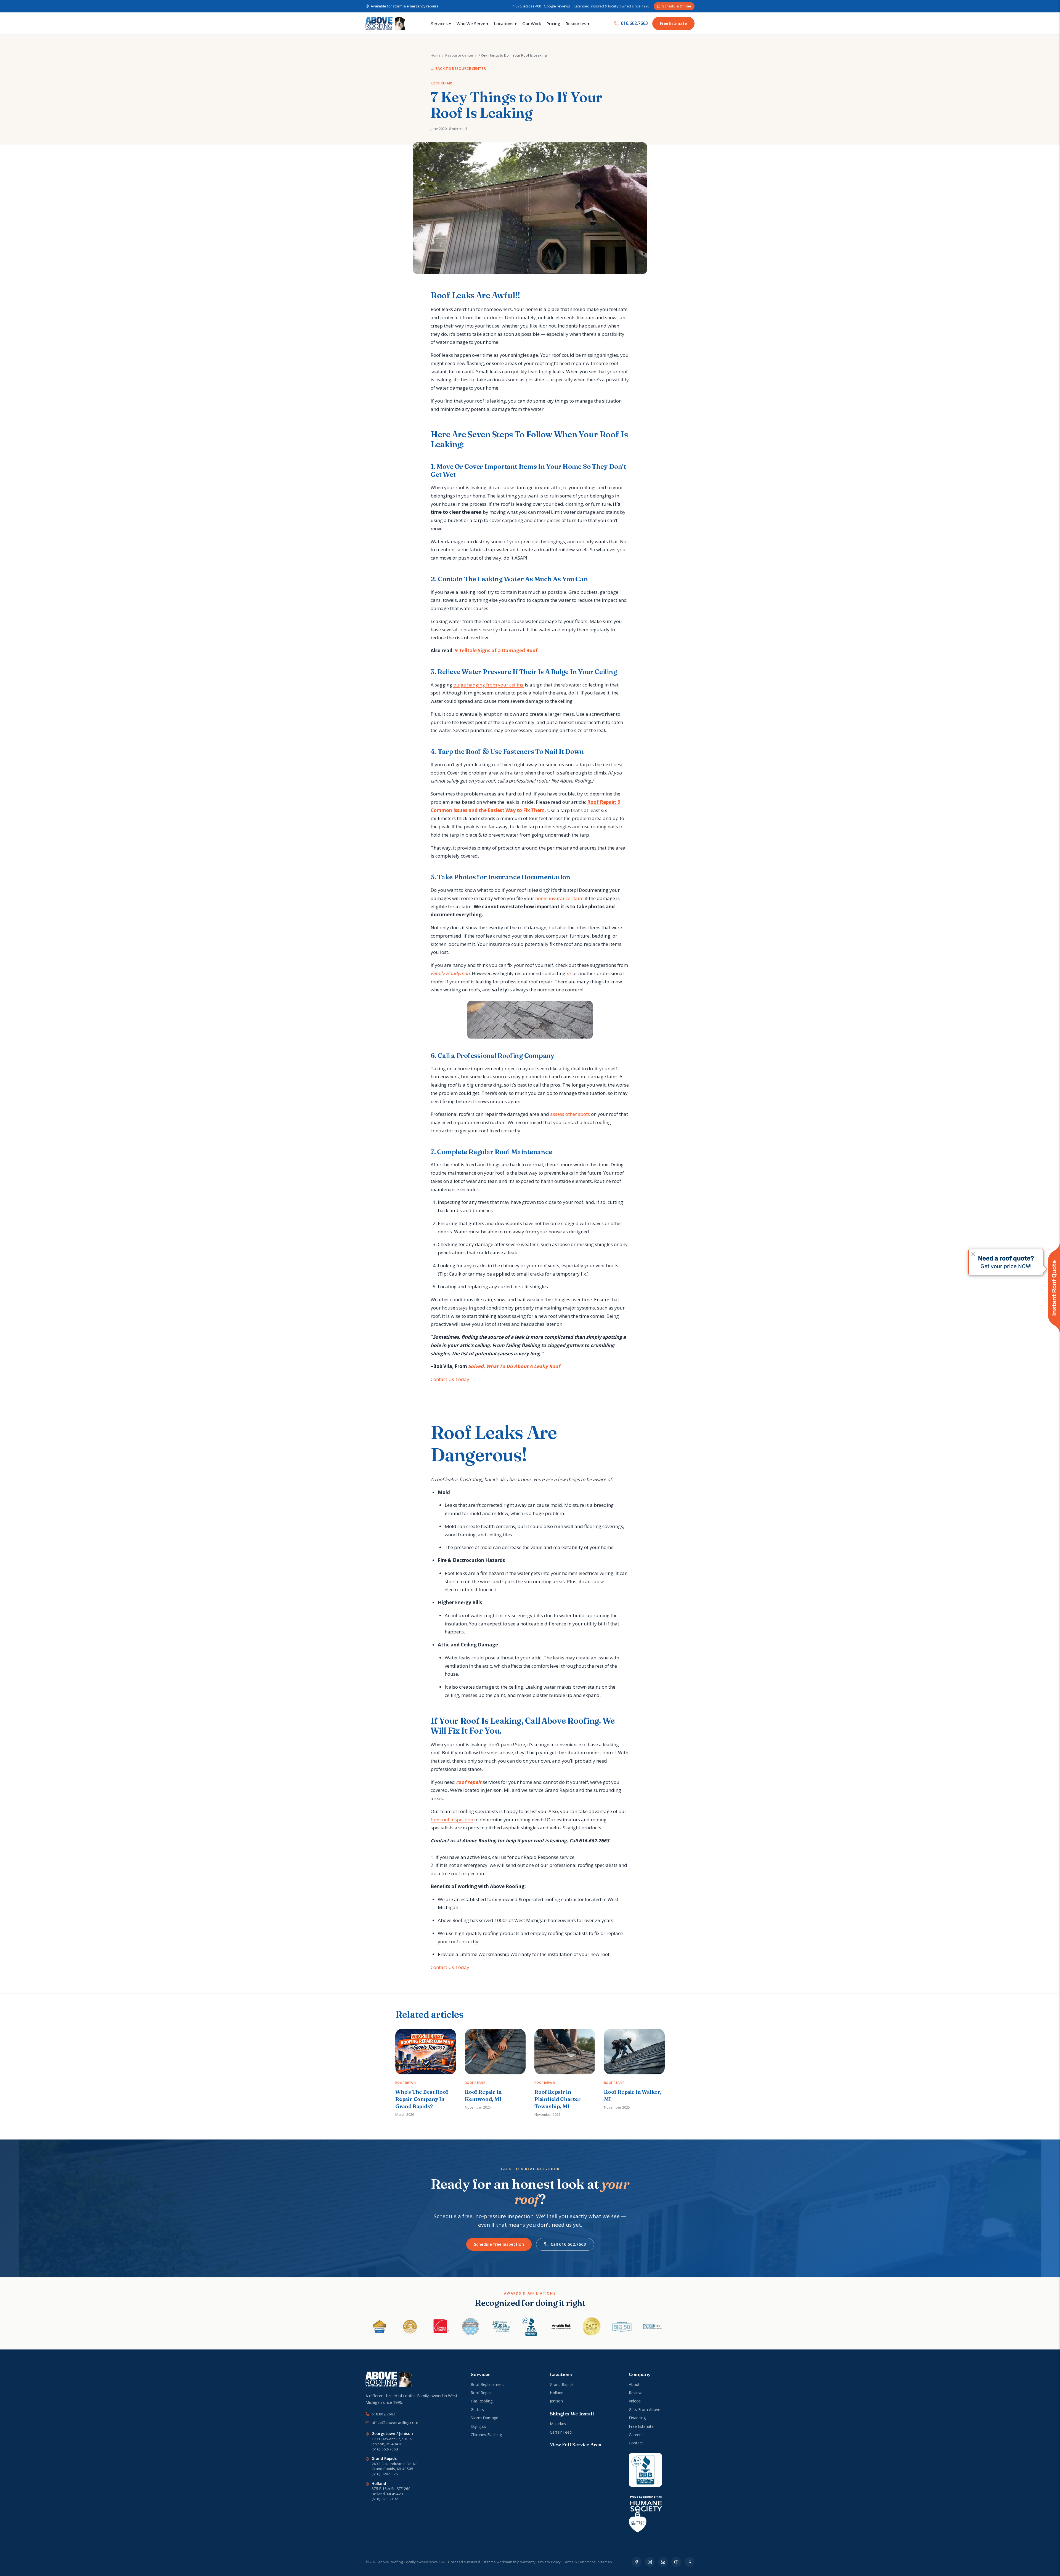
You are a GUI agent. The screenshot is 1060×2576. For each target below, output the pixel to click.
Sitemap (605, 2562)
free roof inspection (452, 1820)
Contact (636, 2443)
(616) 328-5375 (385, 2474)
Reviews (636, 2393)
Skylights (478, 2426)
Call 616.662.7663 (568, 2244)
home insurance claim (559, 898)
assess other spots (570, 1114)
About (634, 2384)
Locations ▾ (505, 23)
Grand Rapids (562, 2384)
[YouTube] (676, 2562)
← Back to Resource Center (458, 68)
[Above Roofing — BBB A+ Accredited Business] (645, 2470)
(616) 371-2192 (385, 2499)
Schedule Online (677, 6)
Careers (636, 2435)
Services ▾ (441, 23)
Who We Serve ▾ (473, 23)
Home (436, 55)
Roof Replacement (487, 2384)
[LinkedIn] (663, 2562)
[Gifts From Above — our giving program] (645, 2514)
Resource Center (459, 55)
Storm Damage (484, 2418)
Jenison (556, 2401)
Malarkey (558, 2424)
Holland (557, 2393)
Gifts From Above (645, 2409)
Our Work (532, 23)
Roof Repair (481, 2393)
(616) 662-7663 (385, 2449)
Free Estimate (673, 23)
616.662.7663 (634, 23)
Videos (635, 2401)
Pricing (553, 23)
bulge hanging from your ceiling (488, 685)
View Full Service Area (576, 2445)
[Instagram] (650, 2562)
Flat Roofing (482, 2401)
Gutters (477, 2409)
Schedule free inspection (499, 2244)
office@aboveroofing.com (395, 2422)
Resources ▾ (578, 23)
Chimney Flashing (486, 2435)
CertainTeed (561, 2432)
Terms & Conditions (579, 2562)
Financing (637, 2418)
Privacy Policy (549, 2562)
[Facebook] (637, 2562)
